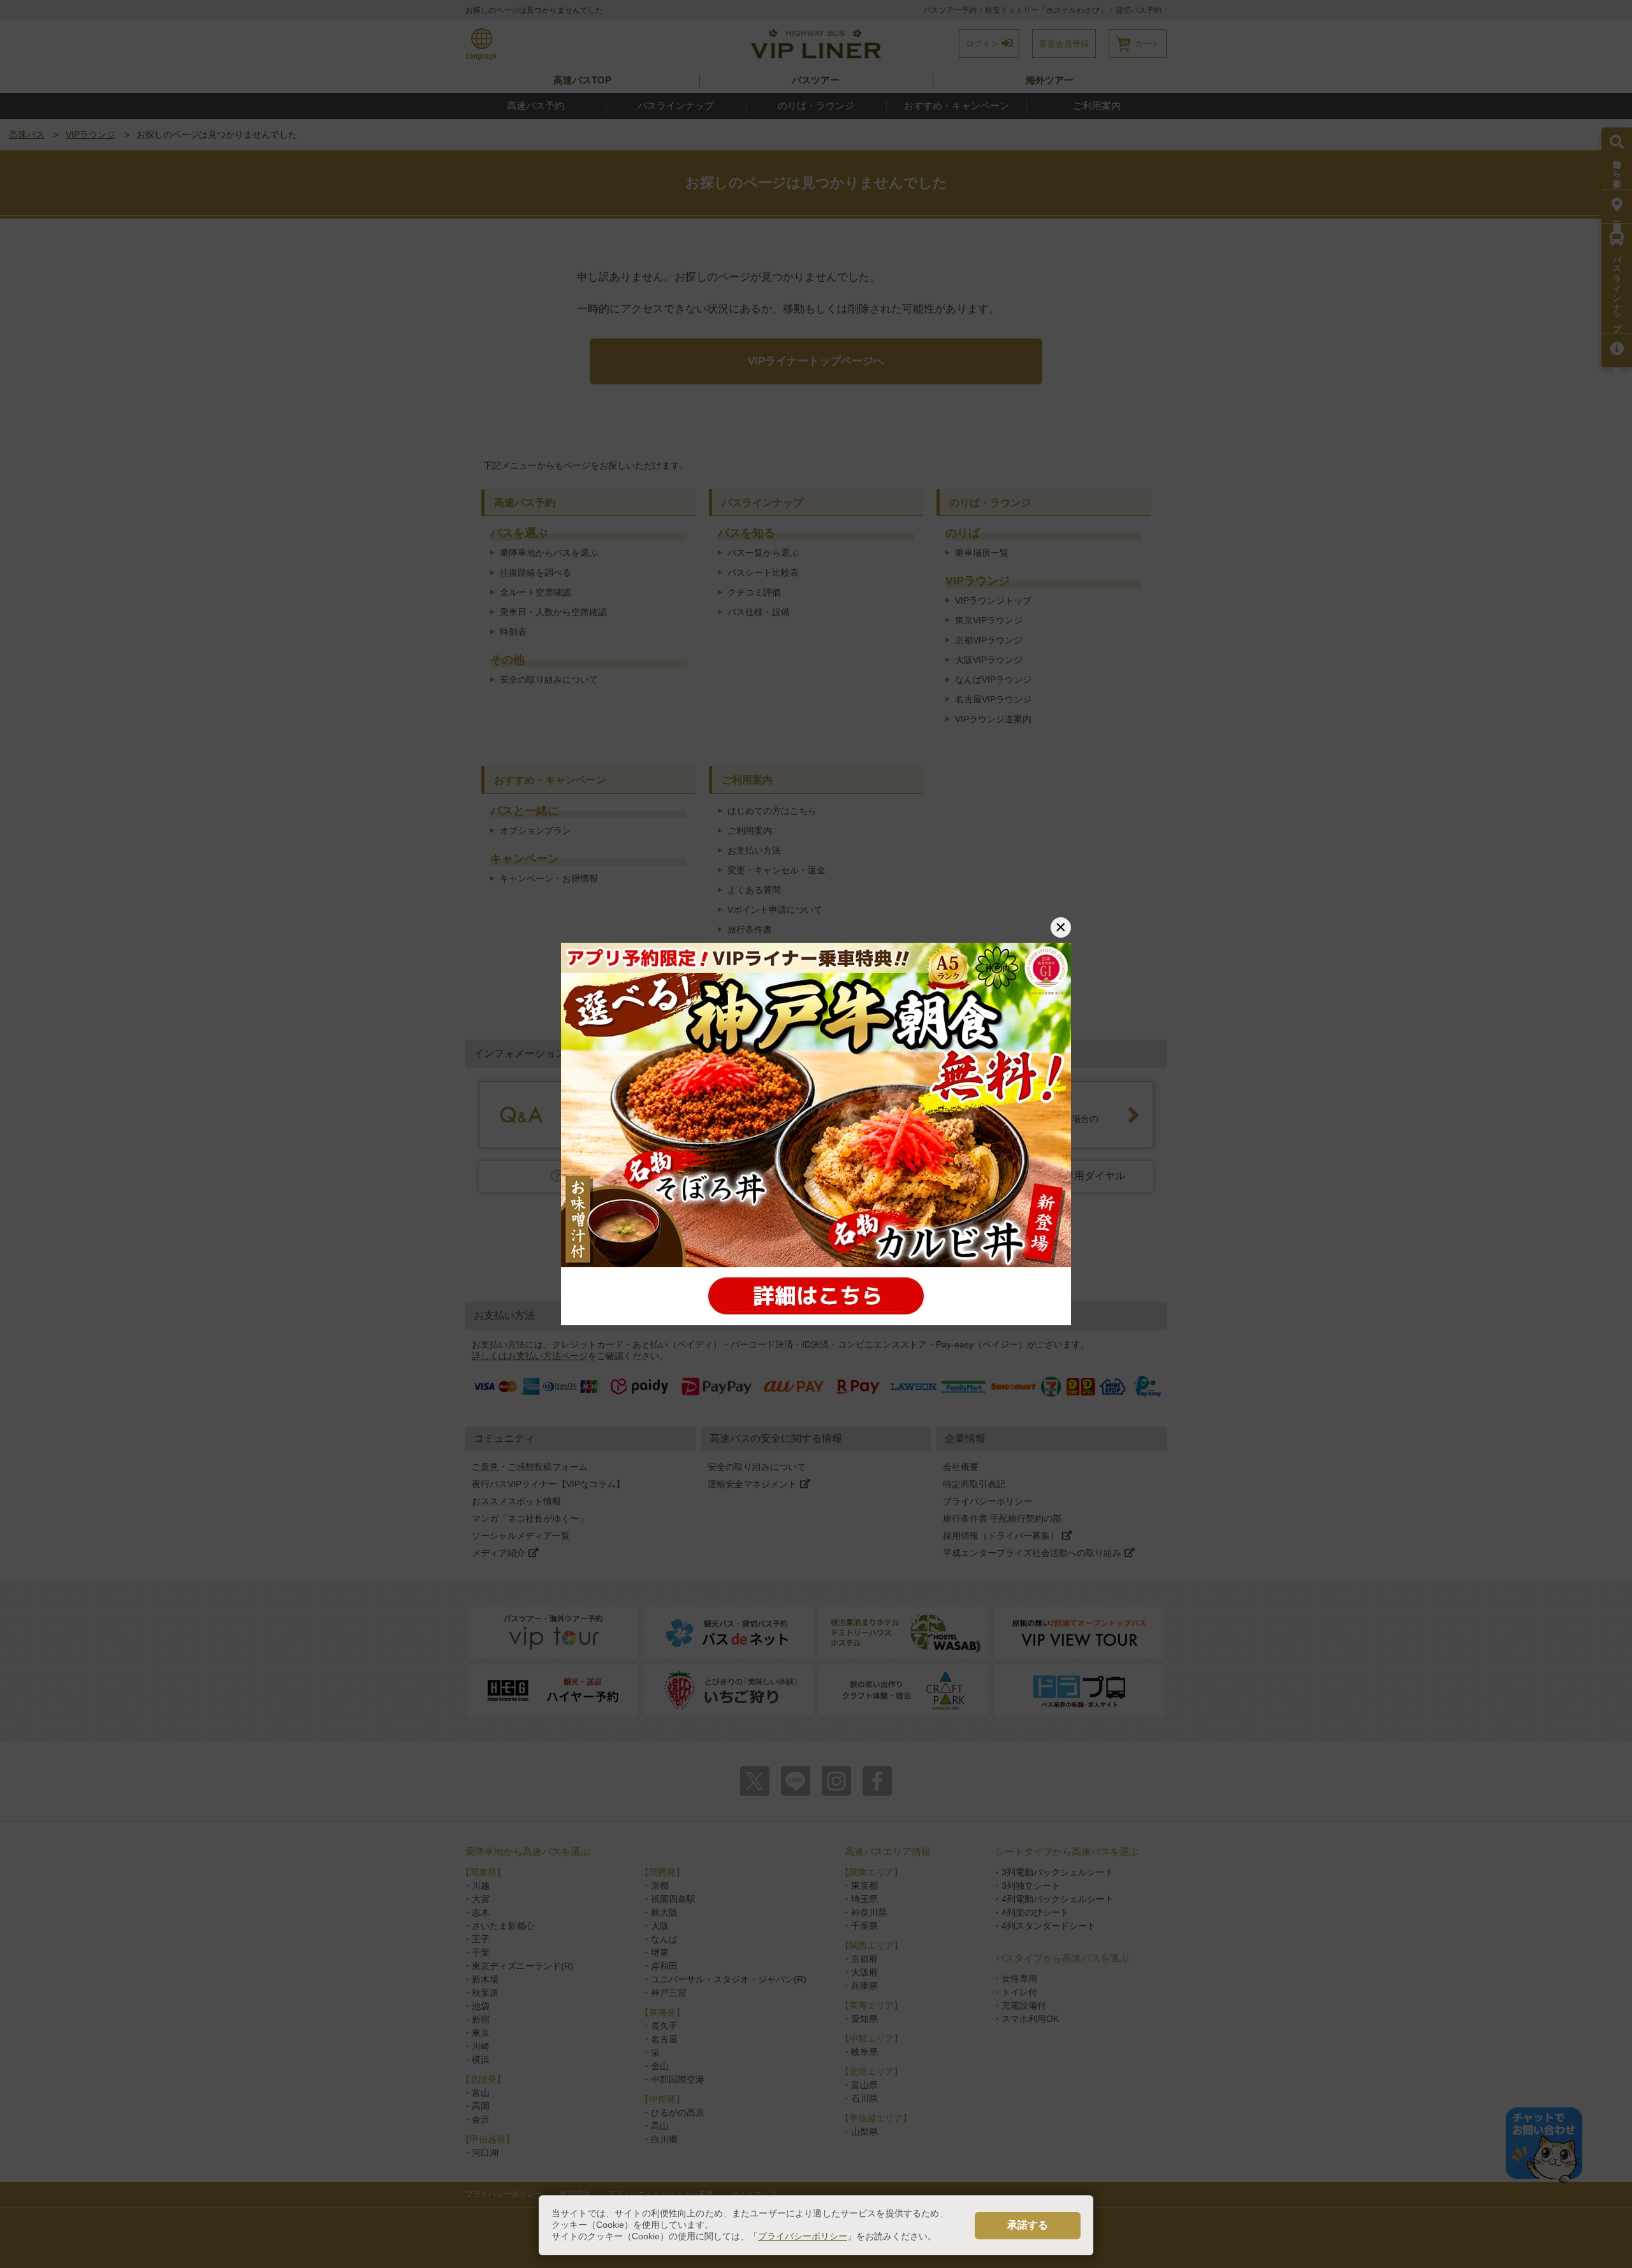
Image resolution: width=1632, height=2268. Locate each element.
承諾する (1028, 2225)
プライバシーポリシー (803, 2236)
